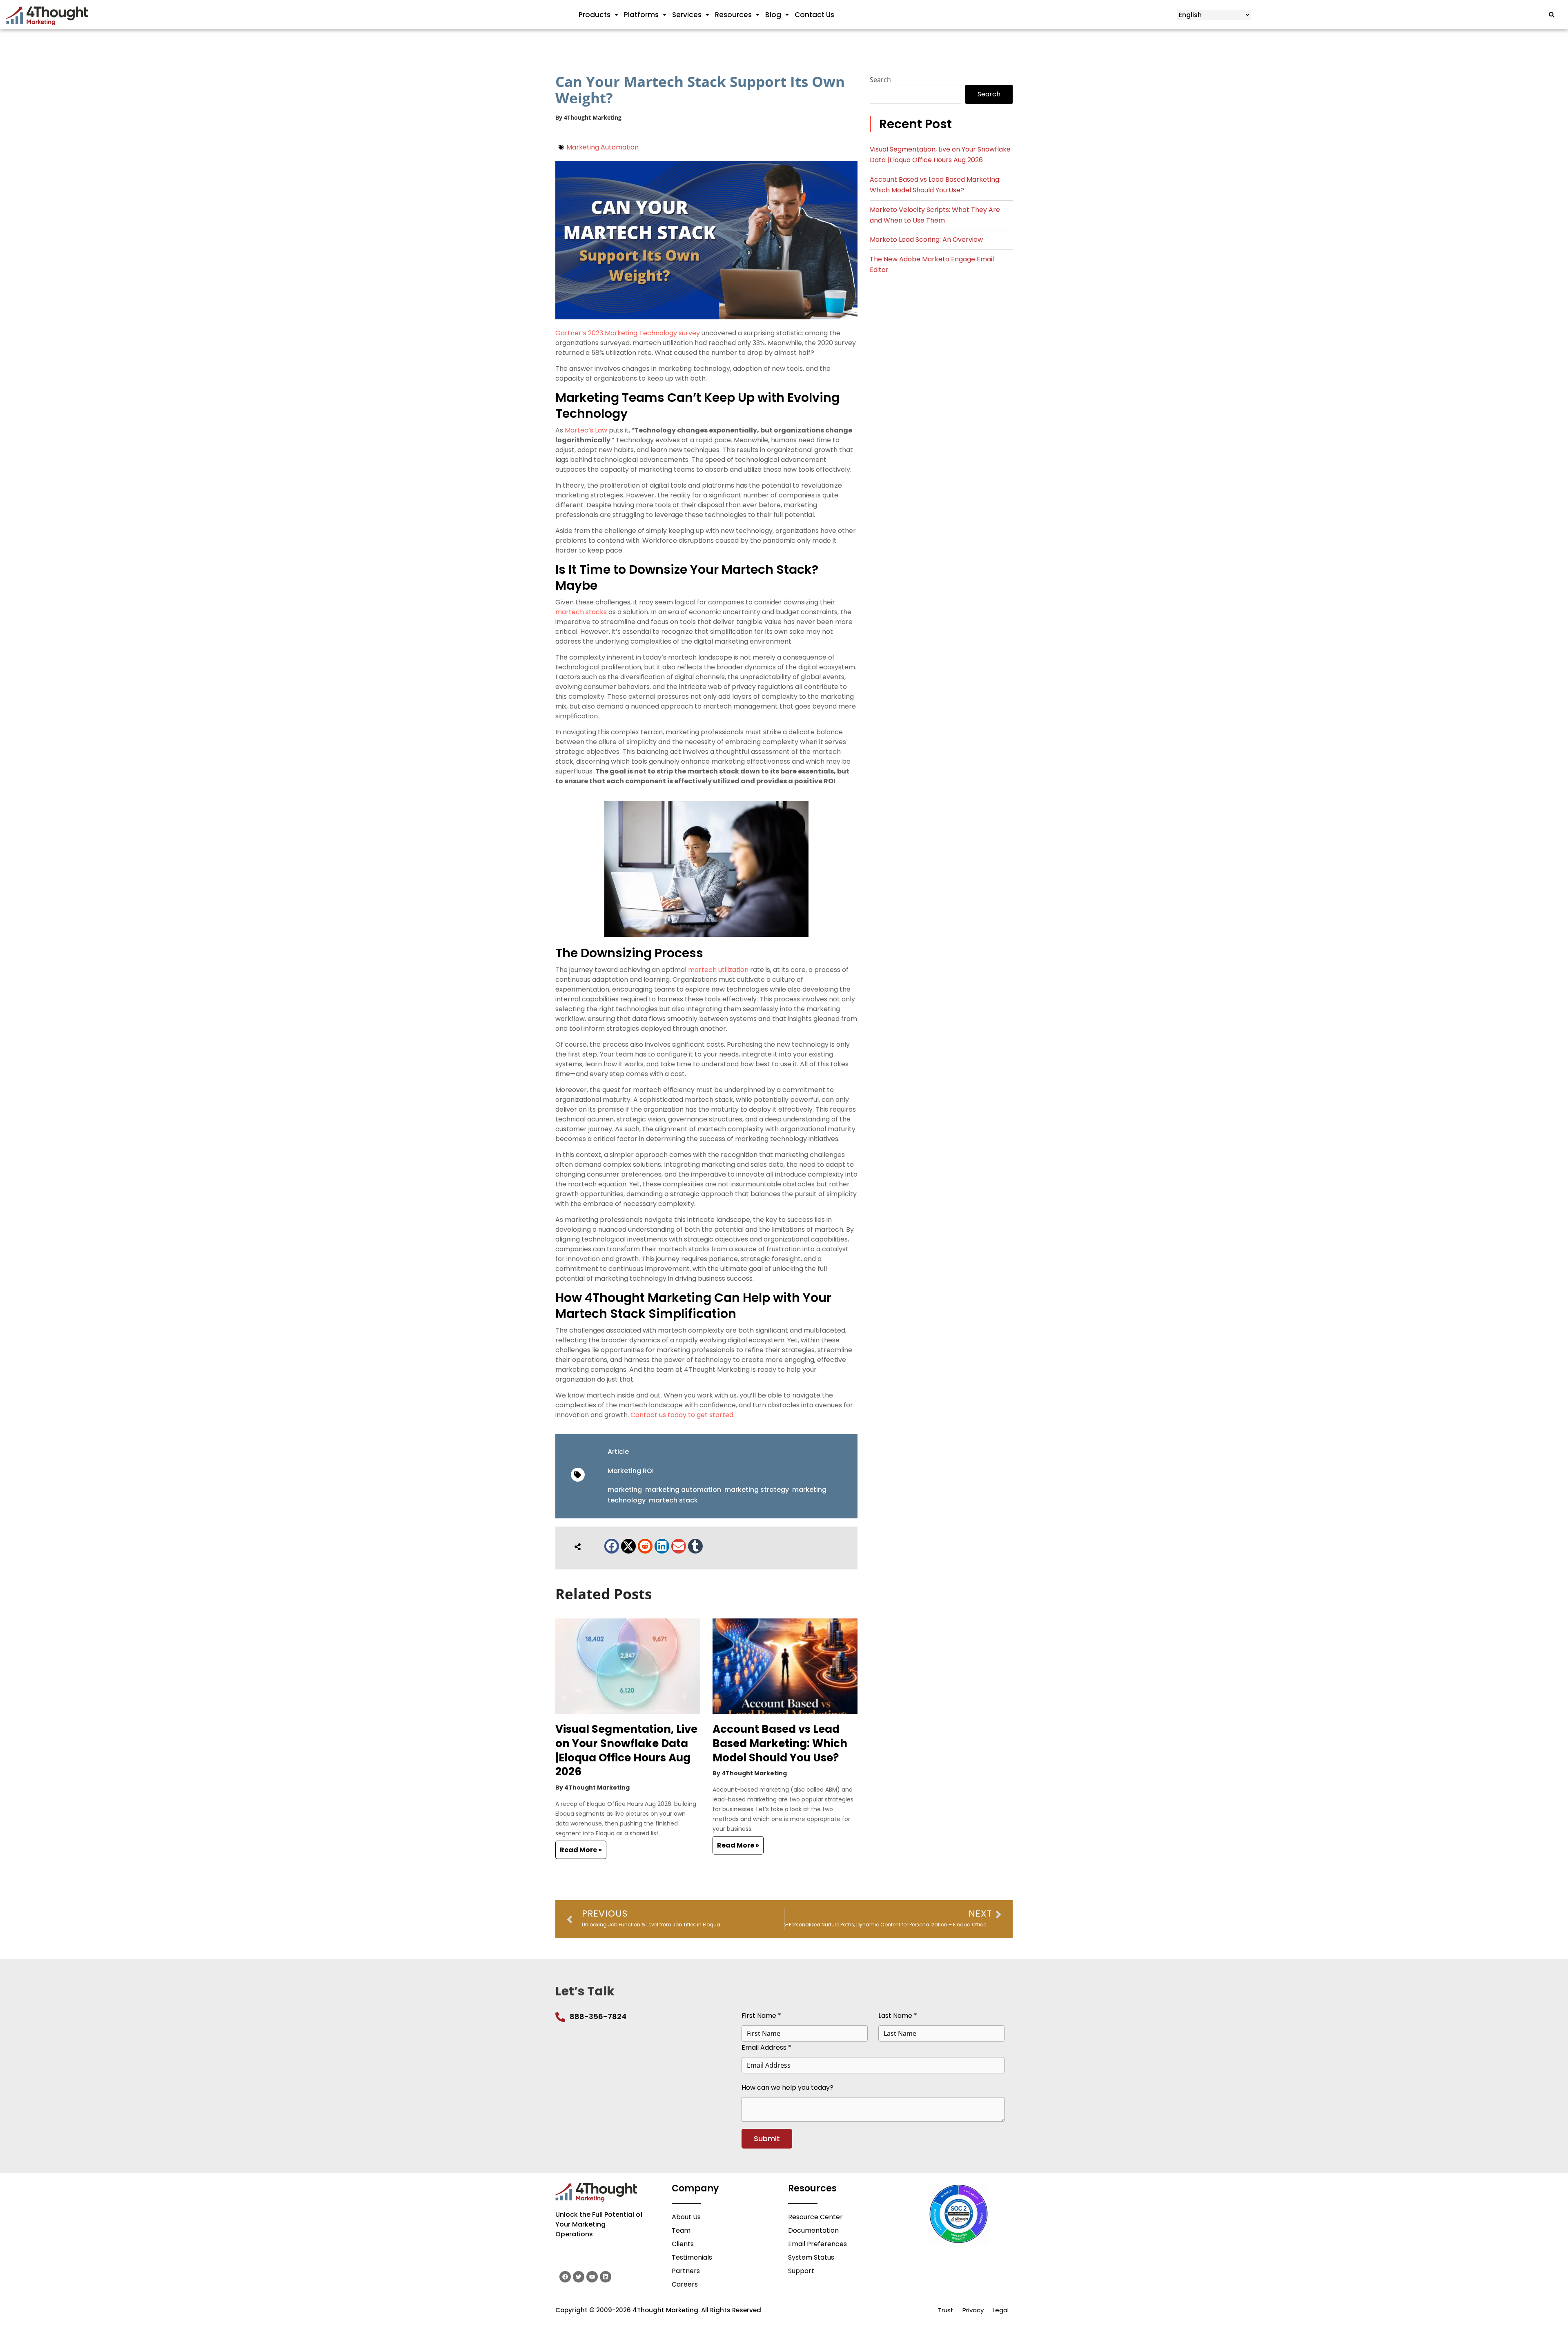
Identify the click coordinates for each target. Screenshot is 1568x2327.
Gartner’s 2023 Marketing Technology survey (628, 333)
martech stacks (581, 612)
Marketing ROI (631, 1471)
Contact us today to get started (682, 1415)
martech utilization (718, 970)
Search (880, 80)
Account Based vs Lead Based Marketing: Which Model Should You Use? (780, 1743)
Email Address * (766, 2047)
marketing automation (683, 1490)
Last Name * (898, 2016)
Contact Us (814, 15)
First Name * (761, 2016)
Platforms (641, 15)
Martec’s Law (586, 430)
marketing (625, 1490)
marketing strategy (757, 1490)
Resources (733, 15)
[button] (612, 1546)
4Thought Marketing (593, 117)
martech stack (673, 1500)
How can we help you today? (787, 2087)
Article (618, 1452)
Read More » (581, 1850)
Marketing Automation (602, 147)
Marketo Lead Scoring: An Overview (926, 240)
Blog (773, 15)
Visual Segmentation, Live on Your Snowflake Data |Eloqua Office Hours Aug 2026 (626, 1750)
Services (687, 15)
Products (595, 15)
